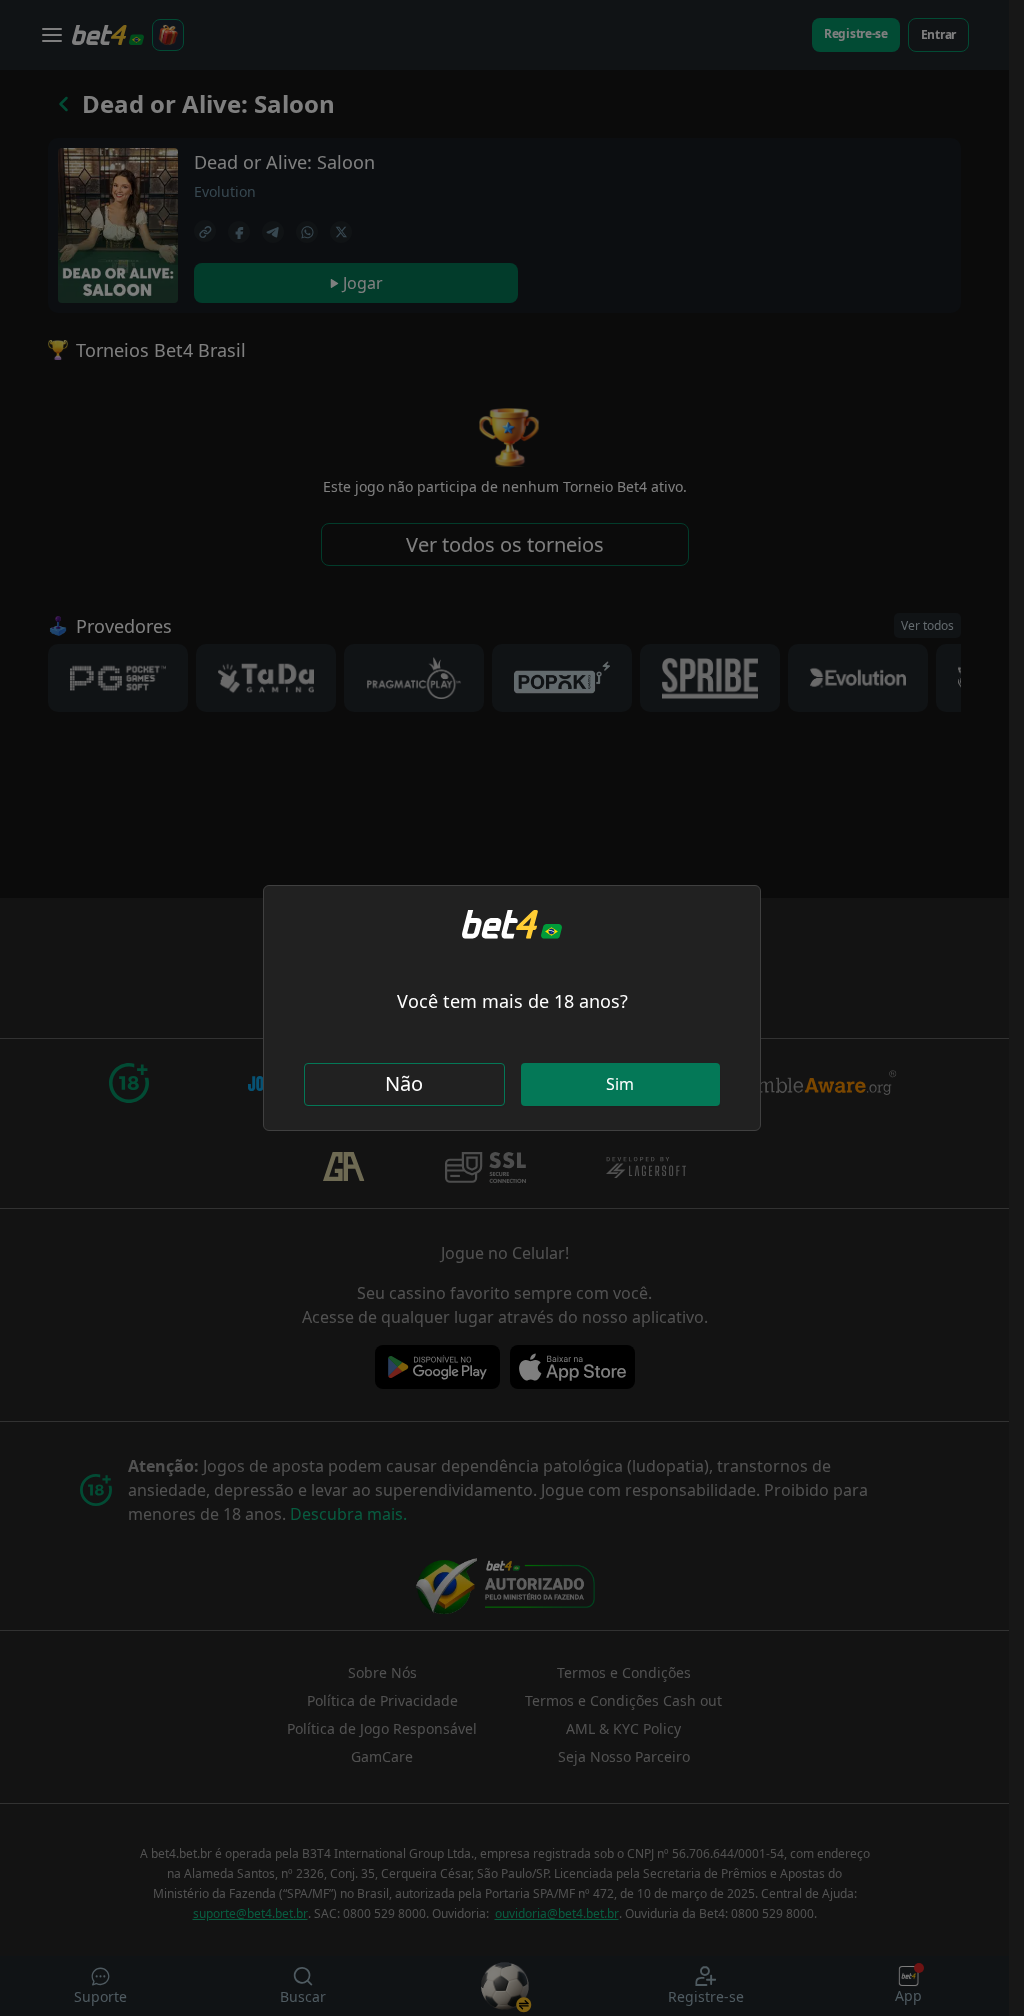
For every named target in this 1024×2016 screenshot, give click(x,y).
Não (404, 1083)
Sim (620, 1084)
